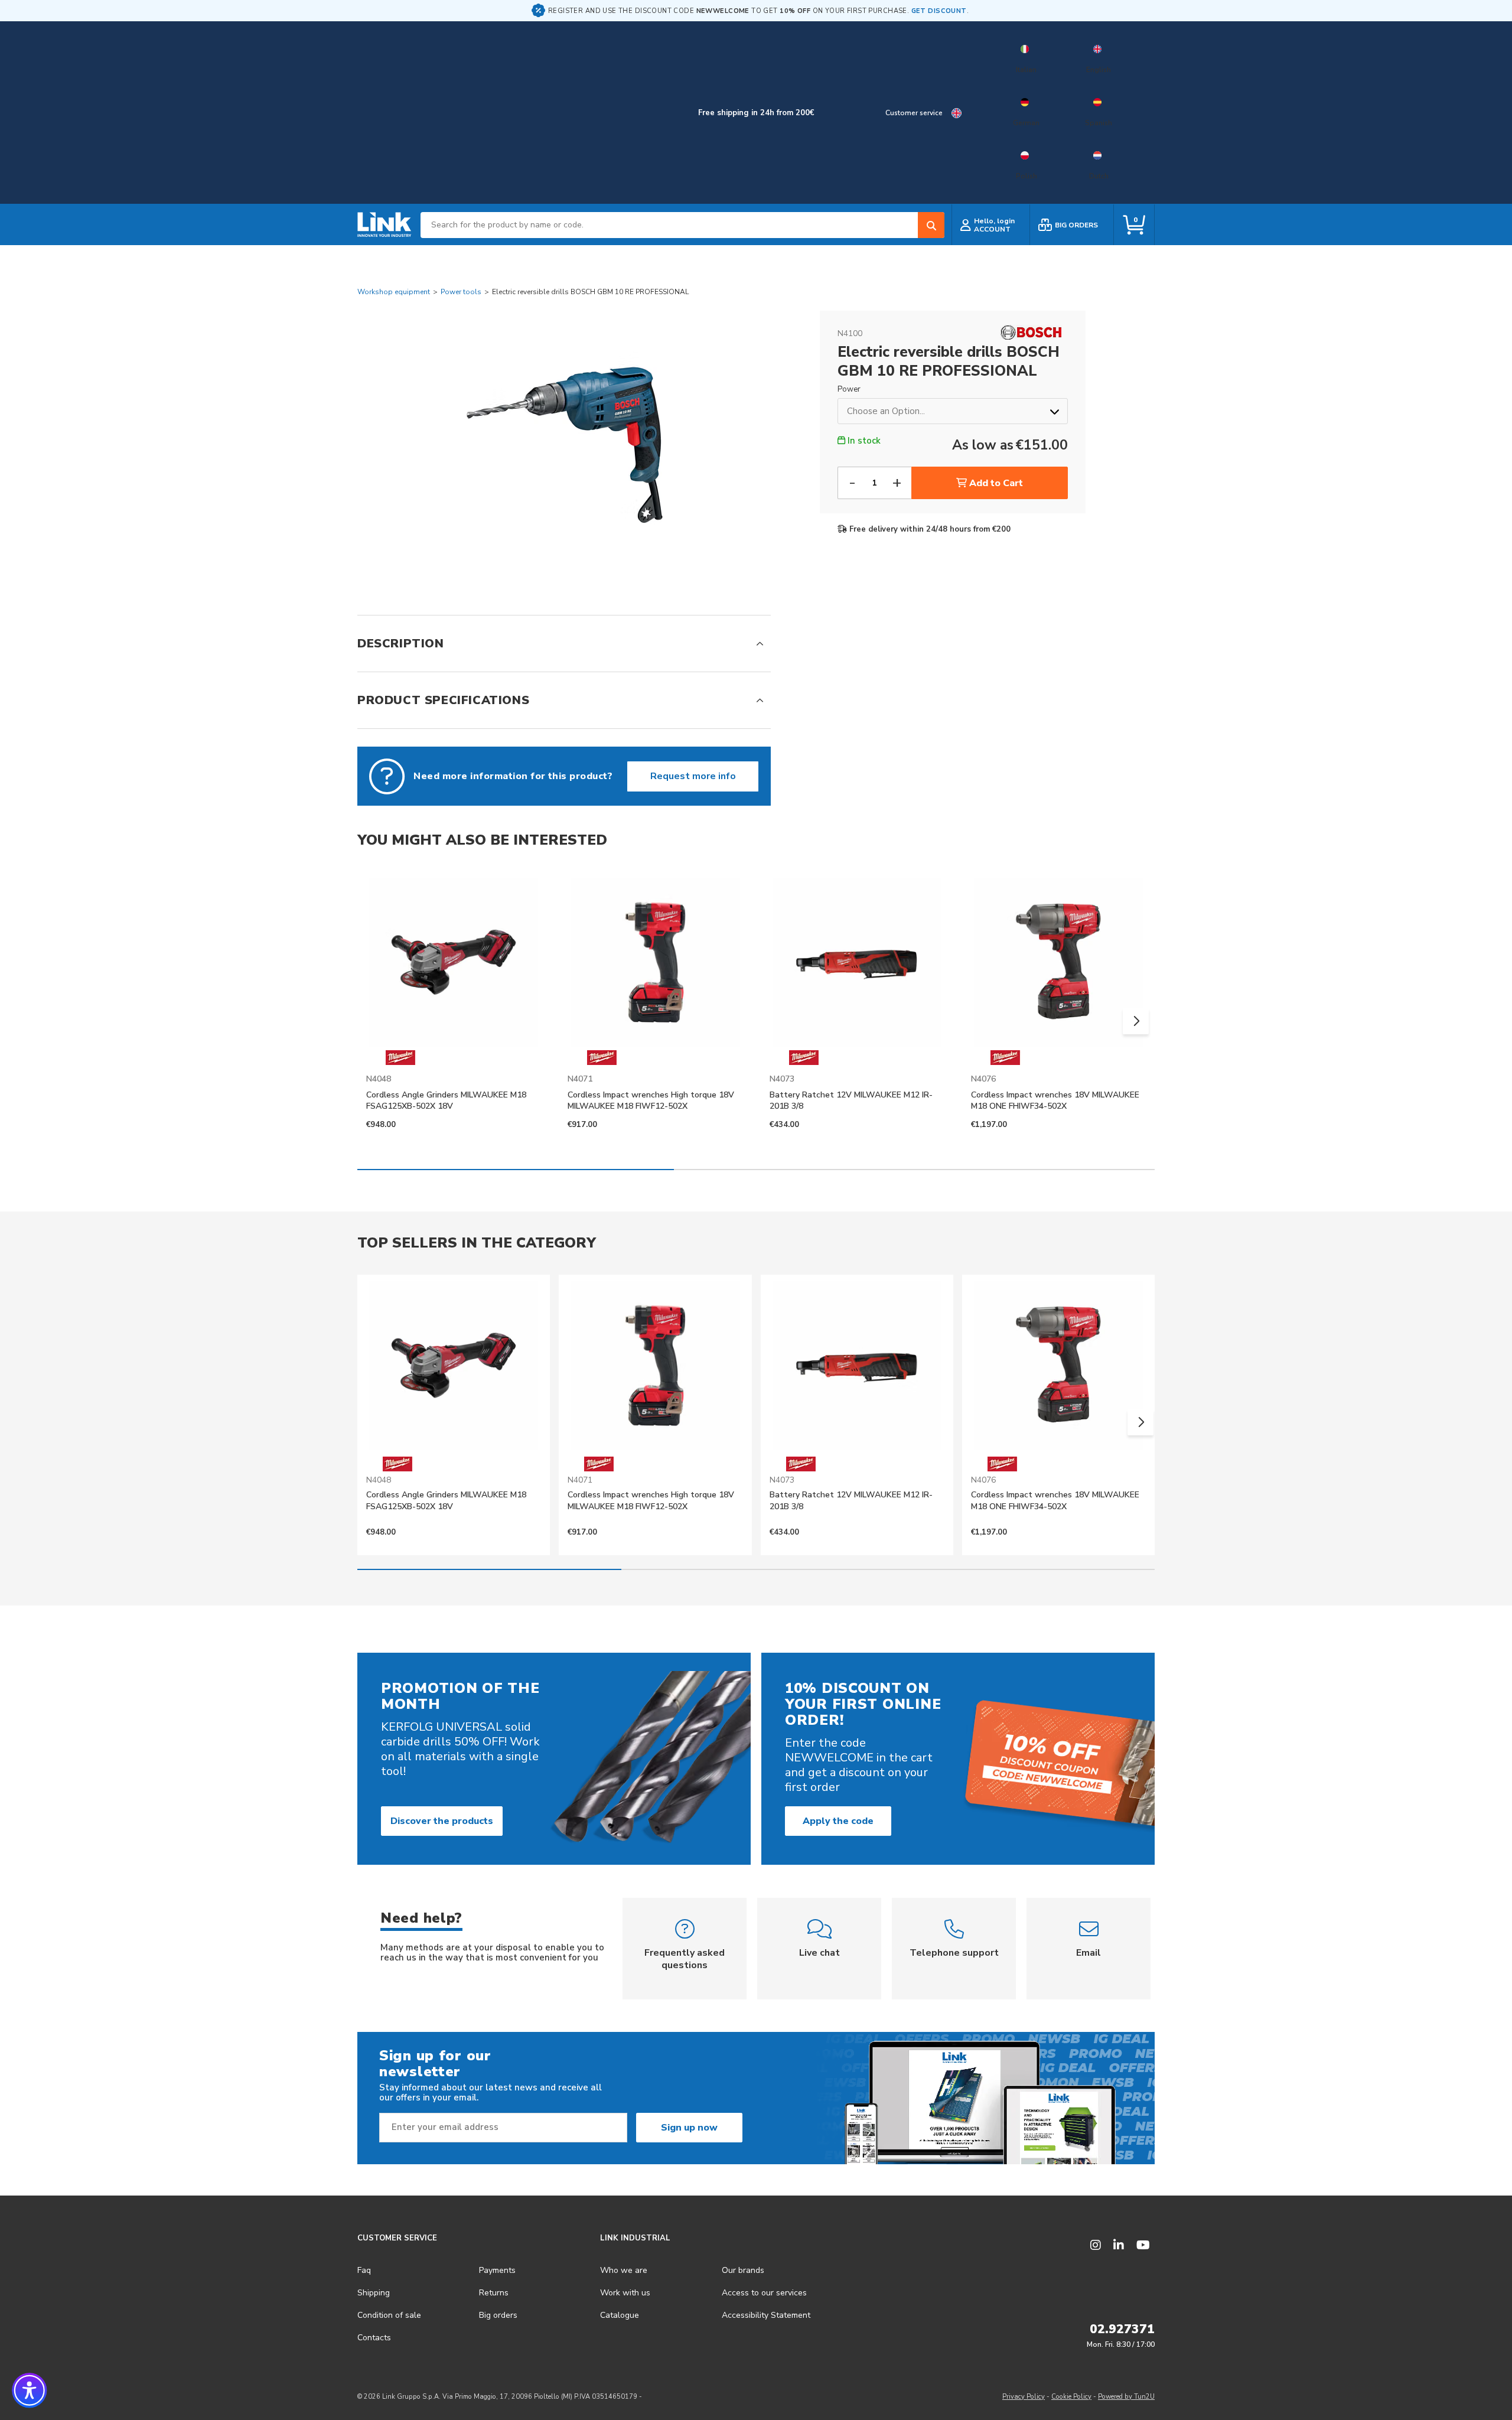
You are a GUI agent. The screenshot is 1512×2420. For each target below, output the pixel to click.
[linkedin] (1119, 2245)
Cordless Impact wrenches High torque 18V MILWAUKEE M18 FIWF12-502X (651, 1100)
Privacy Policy (1024, 2397)
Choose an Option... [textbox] (886, 411)
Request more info (693, 776)
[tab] (564, 644)
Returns (494, 2293)
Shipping (374, 2293)
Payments (497, 2270)
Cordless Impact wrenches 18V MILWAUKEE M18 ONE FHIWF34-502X (1055, 1100)
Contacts (374, 2338)
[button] (1136, 1021)
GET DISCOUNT (939, 11)
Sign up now (689, 2128)
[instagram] (1096, 2245)
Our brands (743, 2270)
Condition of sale (389, 2315)
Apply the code (838, 1821)
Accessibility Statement (766, 2315)
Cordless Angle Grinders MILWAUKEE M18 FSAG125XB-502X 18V (446, 1100)
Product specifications (443, 700)
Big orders (498, 2315)
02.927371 (1122, 2329)
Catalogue (620, 2315)
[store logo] (384, 225)
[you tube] (1143, 2245)
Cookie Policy (1071, 2397)
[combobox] (682, 225)
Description (401, 644)
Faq (364, 2270)
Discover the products (442, 1821)
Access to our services (764, 2293)
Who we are (624, 2270)
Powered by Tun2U (1126, 2397)
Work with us (625, 2293)
